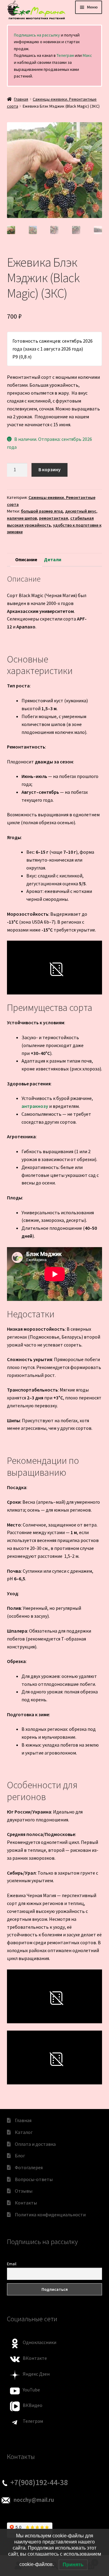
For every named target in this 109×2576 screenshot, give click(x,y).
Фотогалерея (29, 2167)
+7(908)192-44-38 (39, 2482)
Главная (21, 99)
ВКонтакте (35, 2358)
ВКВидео (33, 2405)
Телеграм (65, 55)
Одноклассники (40, 2342)
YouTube (31, 2390)
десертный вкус (81, 511)
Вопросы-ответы (34, 2179)
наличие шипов (22, 518)
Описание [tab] (26, 559)
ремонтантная (54, 518)
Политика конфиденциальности (50, 2215)
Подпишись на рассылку (37, 35)
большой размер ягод (42, 511)
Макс (87, 55)
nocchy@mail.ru (34, 2500)
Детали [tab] (53, 559)
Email (12, 2264)
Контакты (26, 2203)
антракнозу (35, 1106)
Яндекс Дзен (36, 2374)
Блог (20, 2156)
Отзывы (24, 2191)
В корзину (50, 469)
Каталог (24, 2132)
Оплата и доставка (35, 2144)
